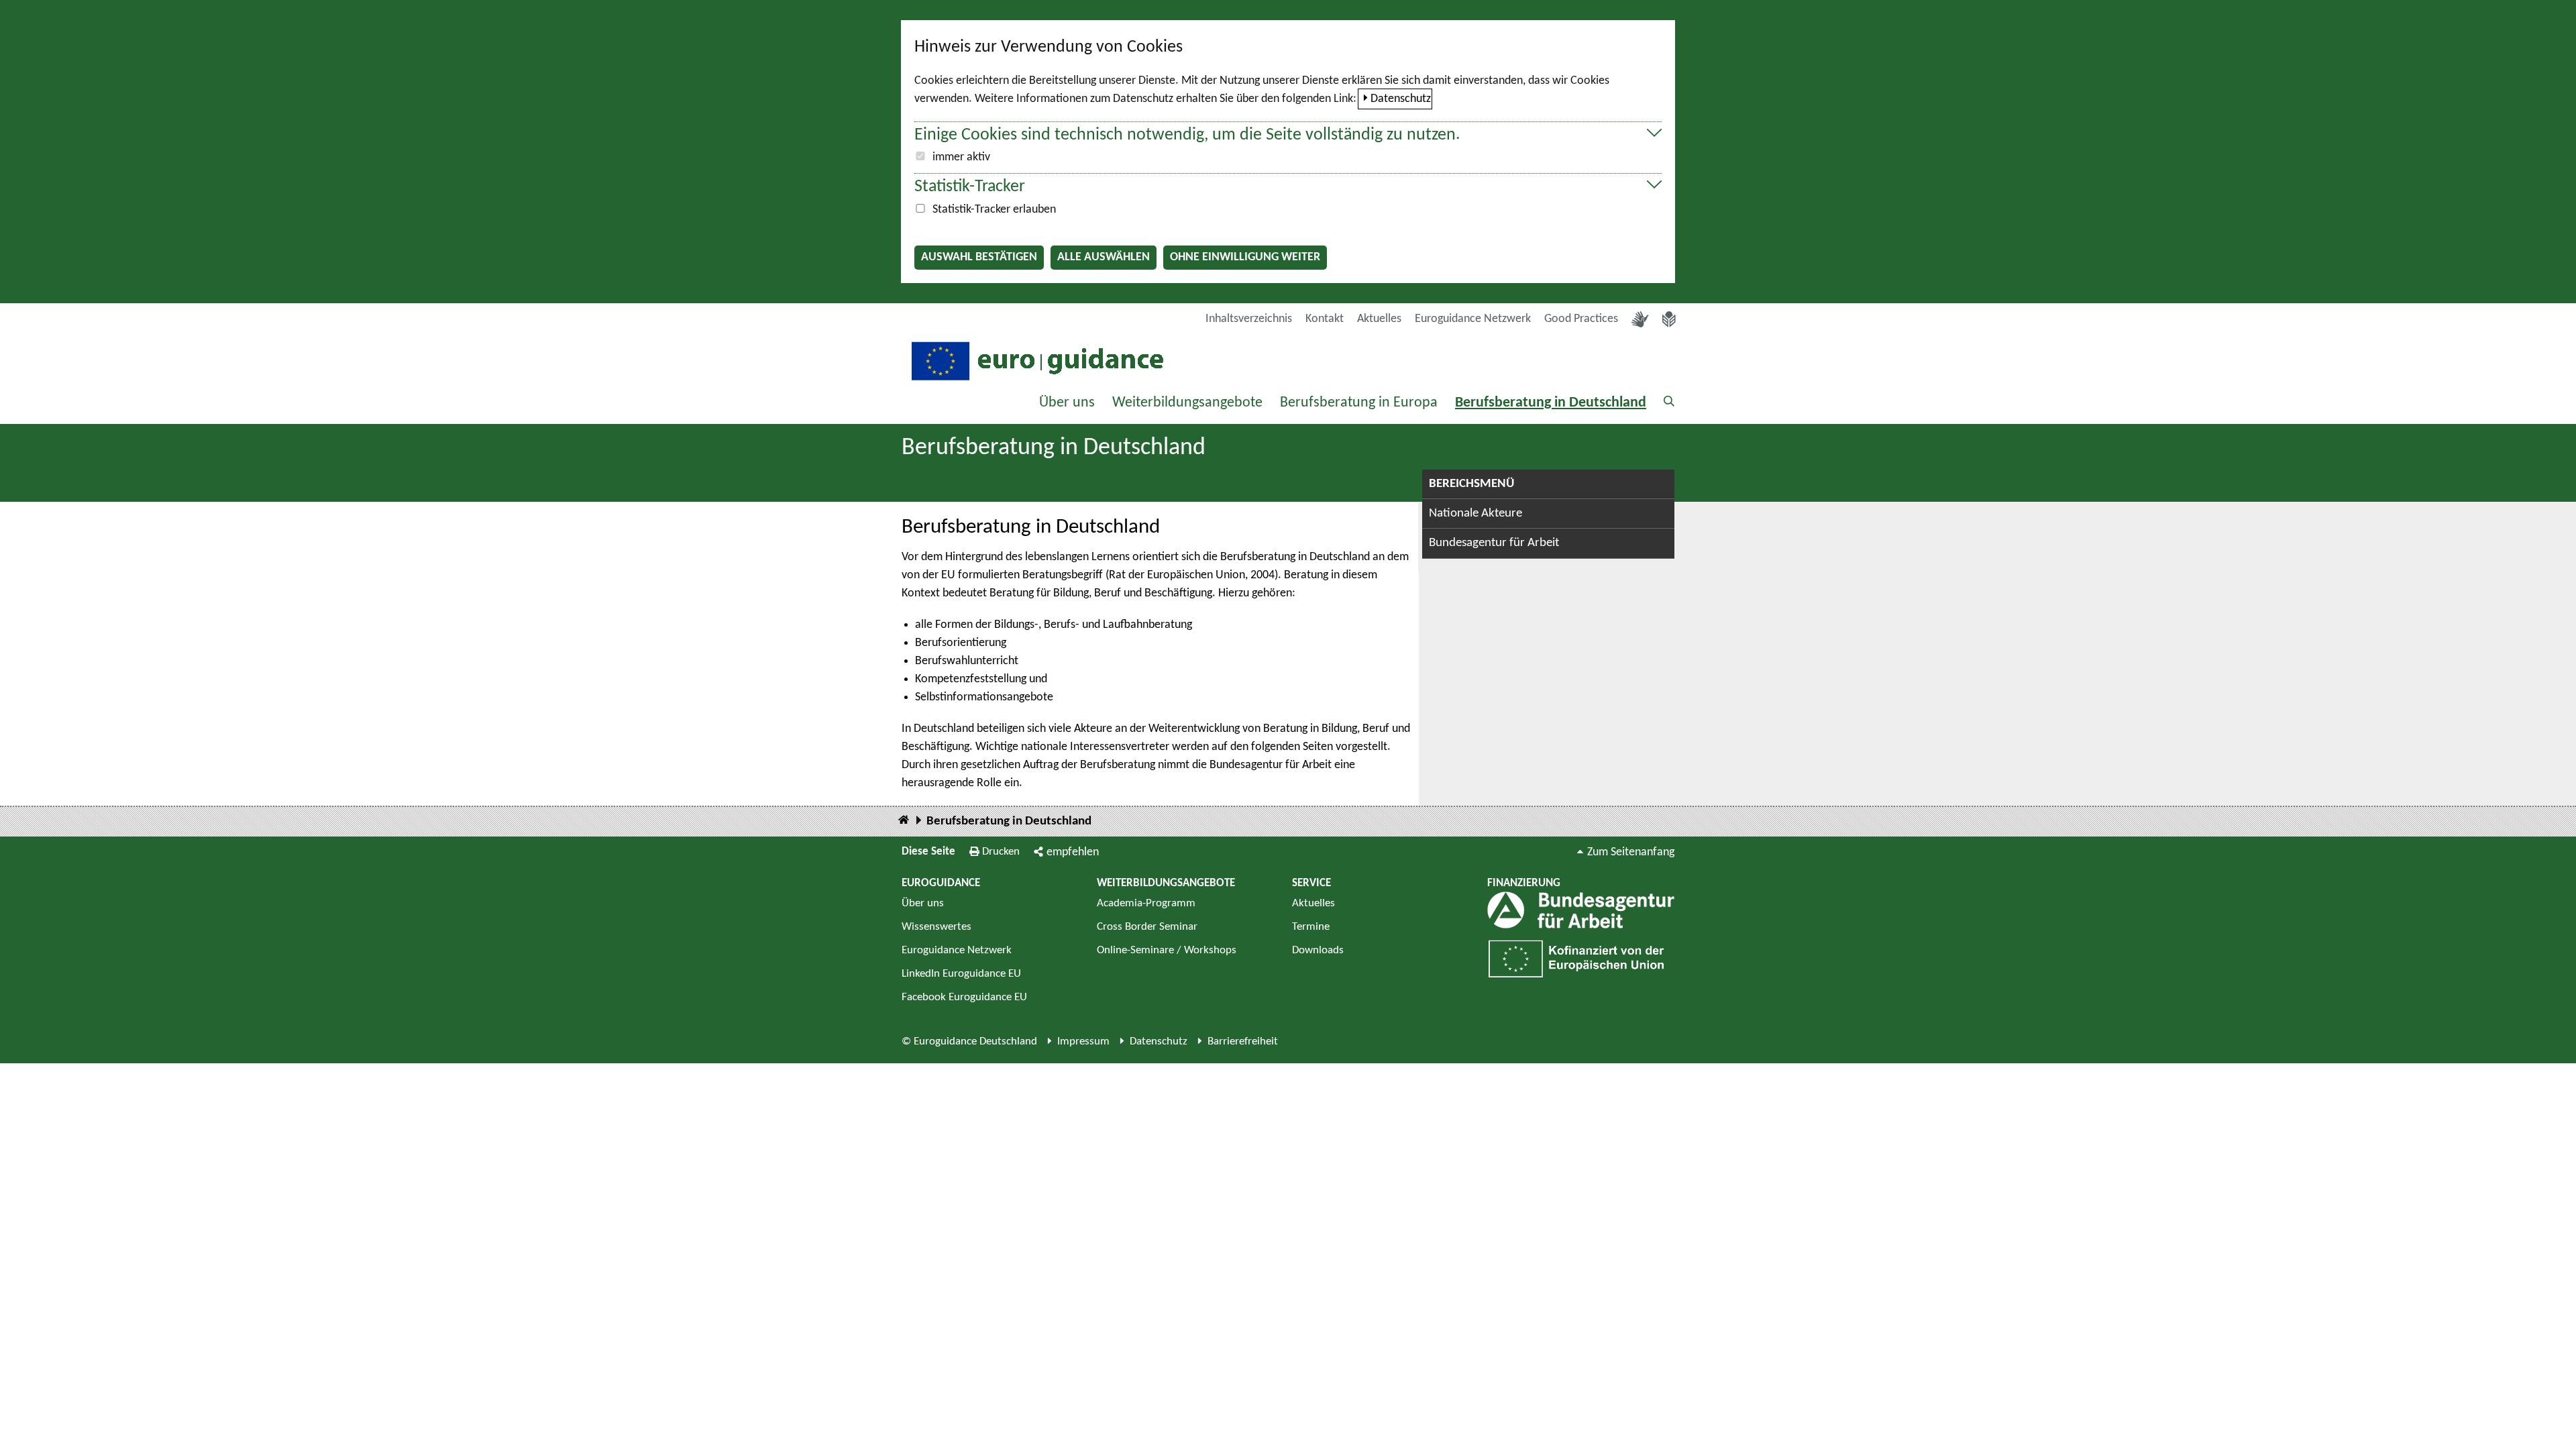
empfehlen (1073, 852)
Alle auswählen (1104, 257)
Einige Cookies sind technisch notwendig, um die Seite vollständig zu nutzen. (1187, 135)
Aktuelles (1379, 319)
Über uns (1067, 403)
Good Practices (1581, 319)
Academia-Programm (1146, 903)
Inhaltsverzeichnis (1249, 319)
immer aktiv (961, 157)
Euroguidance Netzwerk (1473, 319)
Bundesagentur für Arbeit (1494, 543)
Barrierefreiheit (1243, 1041)
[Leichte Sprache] (1669, 319)
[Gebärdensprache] (1640, 319)
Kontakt (1325, 319)
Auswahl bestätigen (979, 257)
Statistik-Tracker (970, 187)
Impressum (1083, 1041)
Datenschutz (1401, 99)
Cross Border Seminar (1147, 927)
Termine (1311, 927)
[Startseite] (904, 821)
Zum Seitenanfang (1631, 852)
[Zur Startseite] (1036, 360)
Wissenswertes (936, 927)
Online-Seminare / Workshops (1167, 950)
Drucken (1001, 852)
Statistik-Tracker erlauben (994, 210)
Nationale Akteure (1475, 514)
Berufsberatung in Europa (1359, 403)
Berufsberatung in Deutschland (1551, 403)
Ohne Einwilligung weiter (1245, 257)
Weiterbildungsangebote (1187, 403)
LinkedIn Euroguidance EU (961, 974)
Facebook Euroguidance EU (964, 997)
